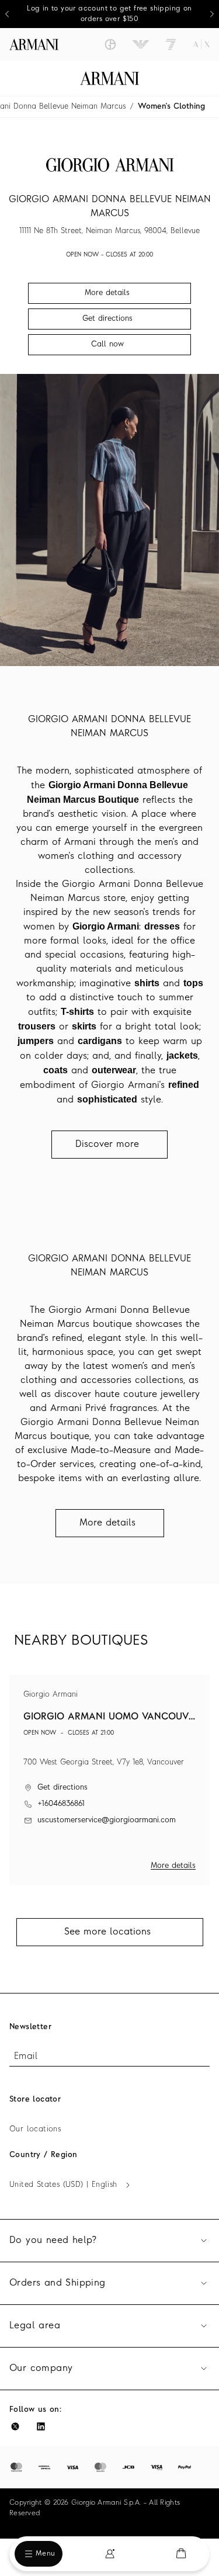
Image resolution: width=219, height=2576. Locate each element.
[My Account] (110, 2554)
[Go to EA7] (171, 44)
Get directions (62, 1788)
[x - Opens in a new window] (15, 2426)
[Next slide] (212, 14)
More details (173, 1866)
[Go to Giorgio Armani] (110, 44)
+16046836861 (61, 1804)
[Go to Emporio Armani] (141, 44)
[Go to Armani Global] (34, 44)
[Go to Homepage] (109, 78)
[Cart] (181, 2554)
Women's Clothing (171, 107)
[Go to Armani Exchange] (201, 44)
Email (26, 2057)
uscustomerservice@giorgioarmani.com (107, 1820)
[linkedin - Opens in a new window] (41, 2426)
